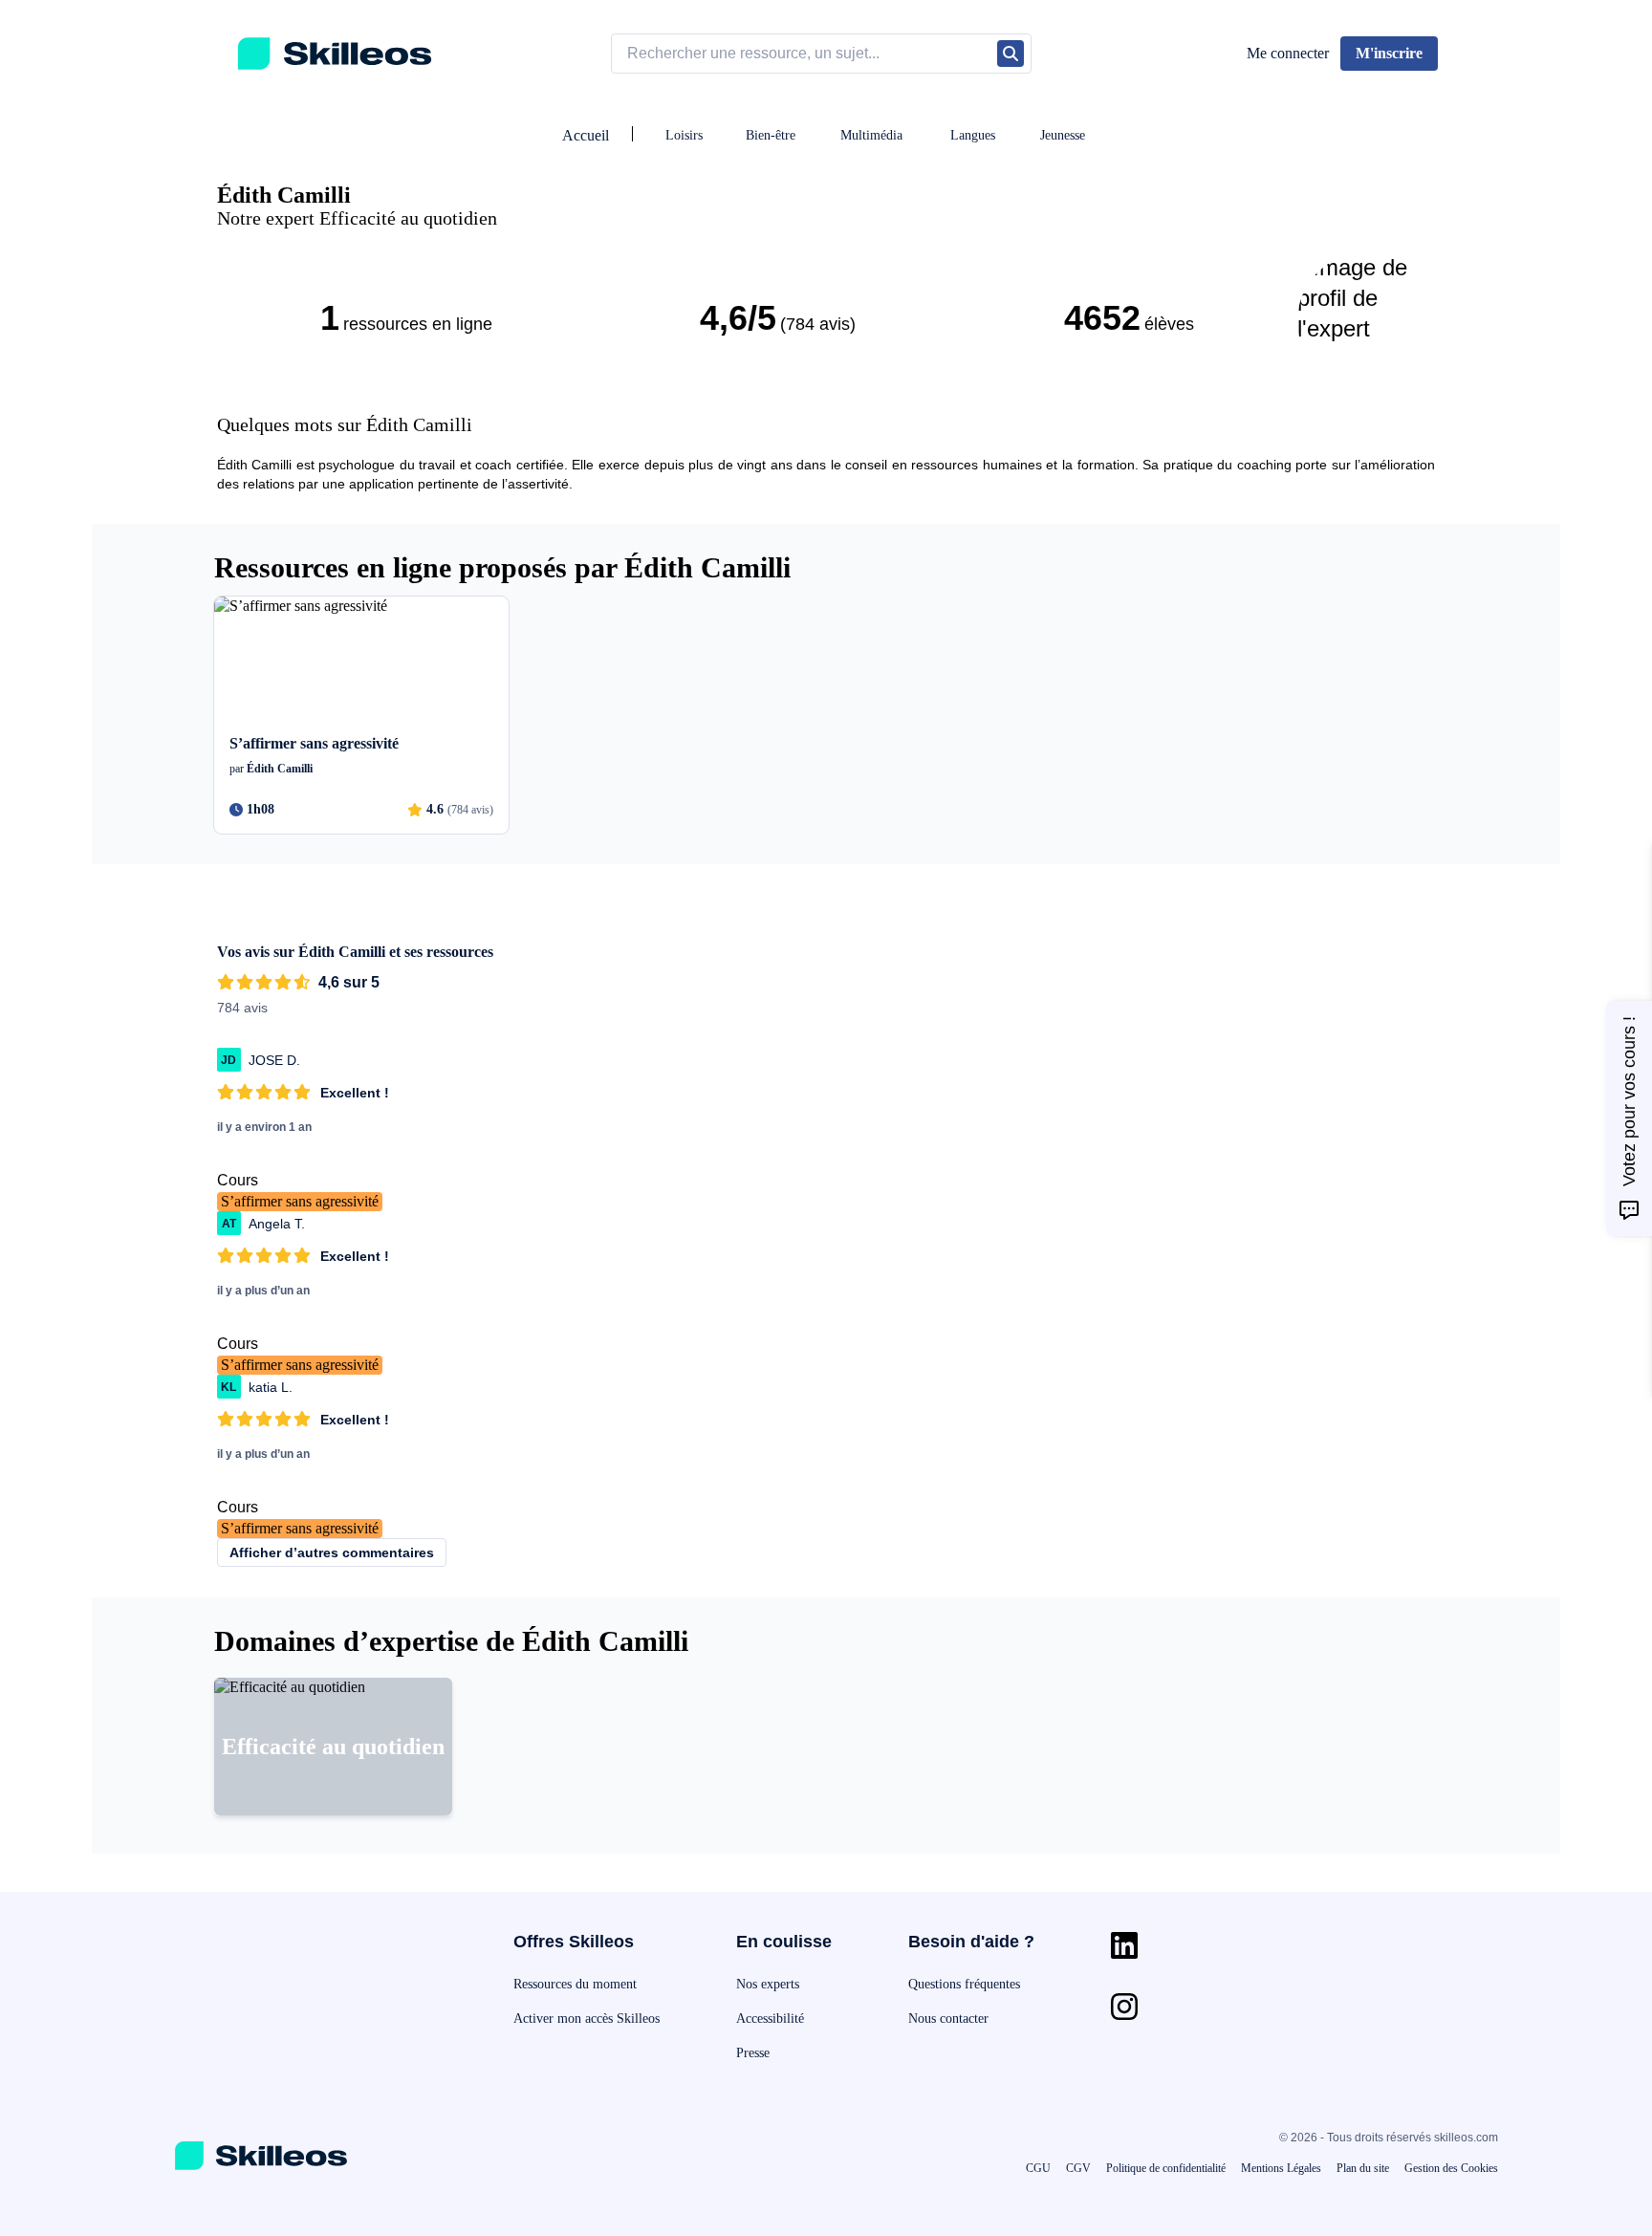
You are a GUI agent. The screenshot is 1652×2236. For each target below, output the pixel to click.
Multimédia (871, 135)
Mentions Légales (1281, 2168)
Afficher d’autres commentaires (332, 1552)
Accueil (586, 135)
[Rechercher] (1011, 54)
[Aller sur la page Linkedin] (1124, 1945)
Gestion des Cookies (1451, 2168)
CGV (1078, 2168)
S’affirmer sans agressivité (300, 1201)
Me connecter (1288, 53)
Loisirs (684, 135)
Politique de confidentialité (1166, 2168)
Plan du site (1363, 2168)
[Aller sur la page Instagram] (1124, 2007)
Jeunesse (1063, 135)
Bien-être (771, 135)
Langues (973, 135)
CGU (1038, 2168)
